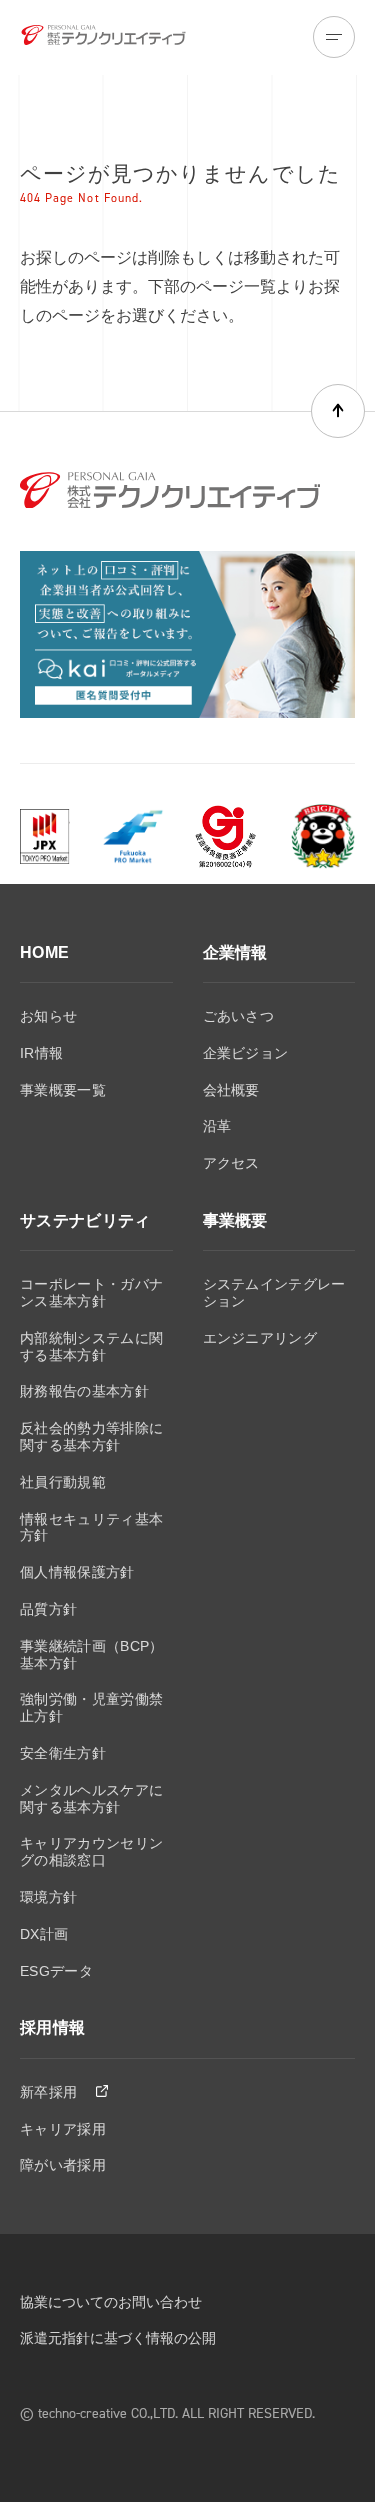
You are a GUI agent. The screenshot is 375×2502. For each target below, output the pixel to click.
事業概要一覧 (63, 1090)
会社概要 (231, 1090)
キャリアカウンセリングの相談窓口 (91, 1851)
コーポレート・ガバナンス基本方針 (91, 1292)
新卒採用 (51, 2092)
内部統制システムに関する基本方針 (91, 1346)
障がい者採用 (63, 2165)
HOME (44, 952)
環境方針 (48, 1897)
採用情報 (52, 2027)
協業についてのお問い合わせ (111, 2302)
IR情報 (41, 1053)
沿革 (217, 1126)
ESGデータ (56, 1971)
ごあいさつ (239, 1016)
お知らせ (48, 1016)
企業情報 (235, 952)
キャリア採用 (63, 2129)
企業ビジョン (246, 1053)
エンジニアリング (260, 1338)
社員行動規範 (63, 1482)
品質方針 (48, 1609)
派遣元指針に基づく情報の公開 (118, 2338)
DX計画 (44, 1934)
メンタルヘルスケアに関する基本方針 (91, 1798)
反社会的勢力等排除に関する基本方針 (91, 1436)
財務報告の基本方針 (84, 1391)
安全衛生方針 (63, 1753)
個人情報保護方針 (77, 1572)
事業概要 (235, 1220)
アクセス (231, 1163)
